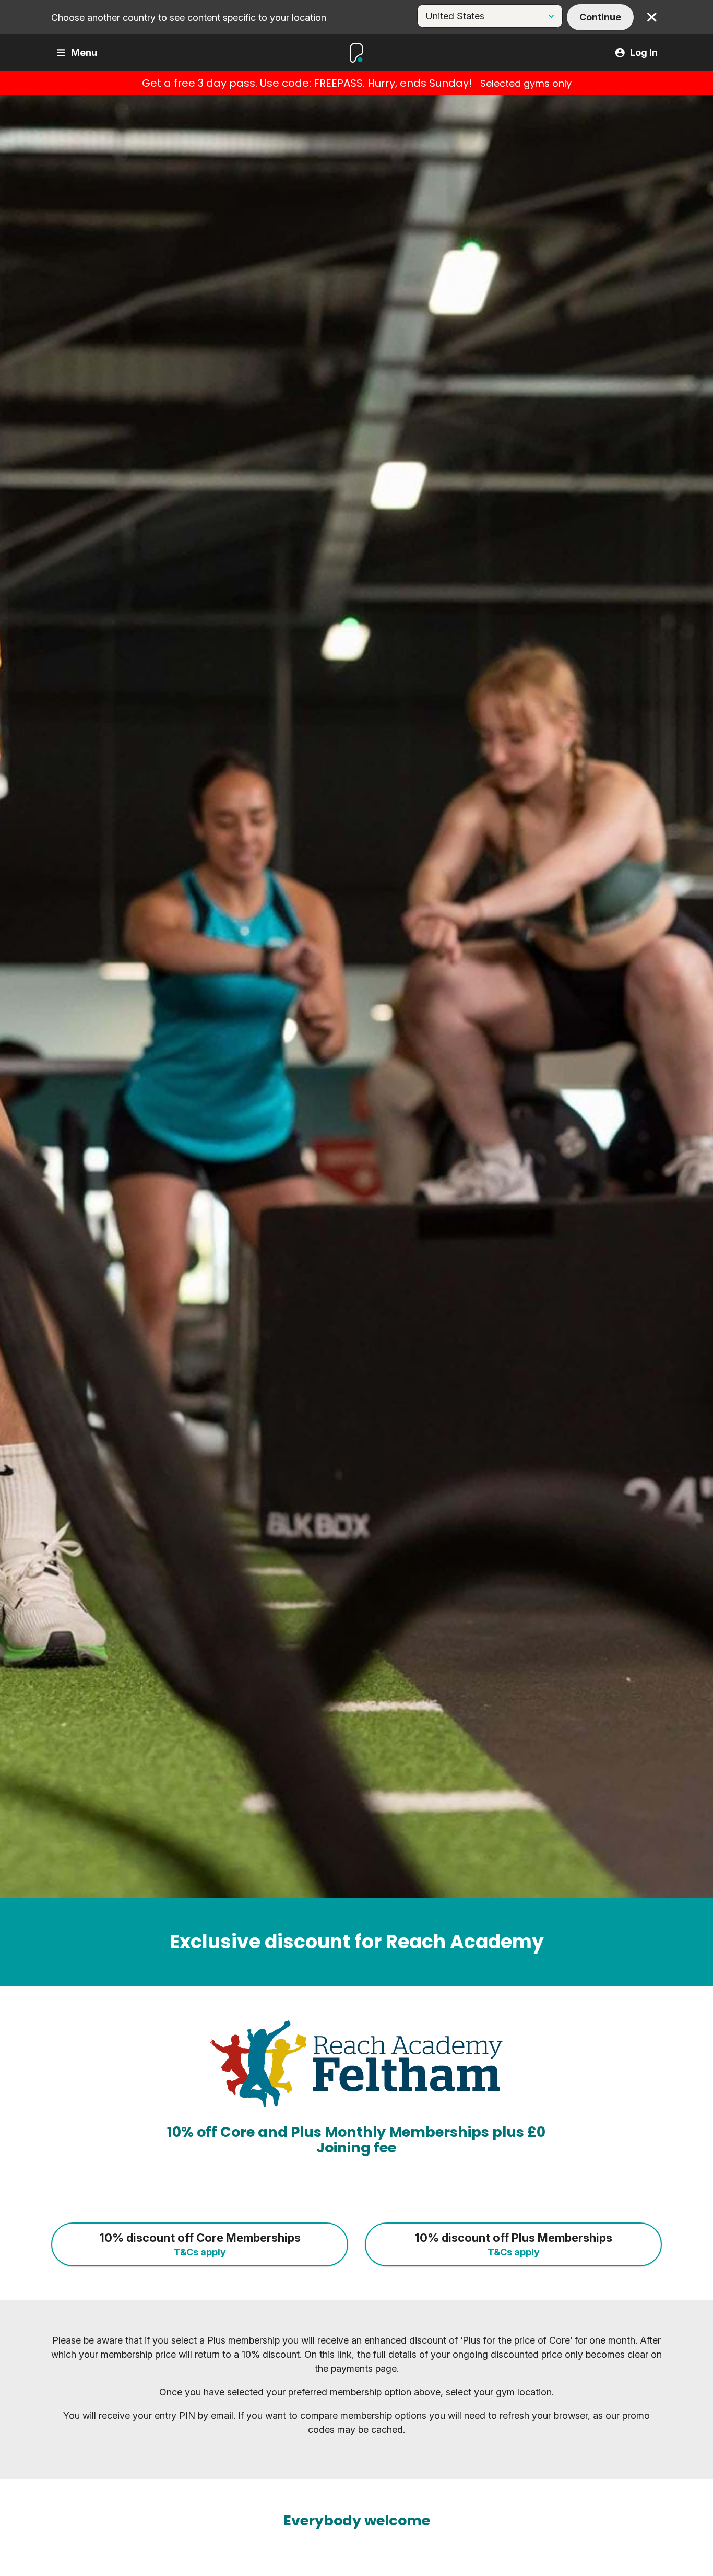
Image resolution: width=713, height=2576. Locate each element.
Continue (600, 17)
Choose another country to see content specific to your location (189, 17)
